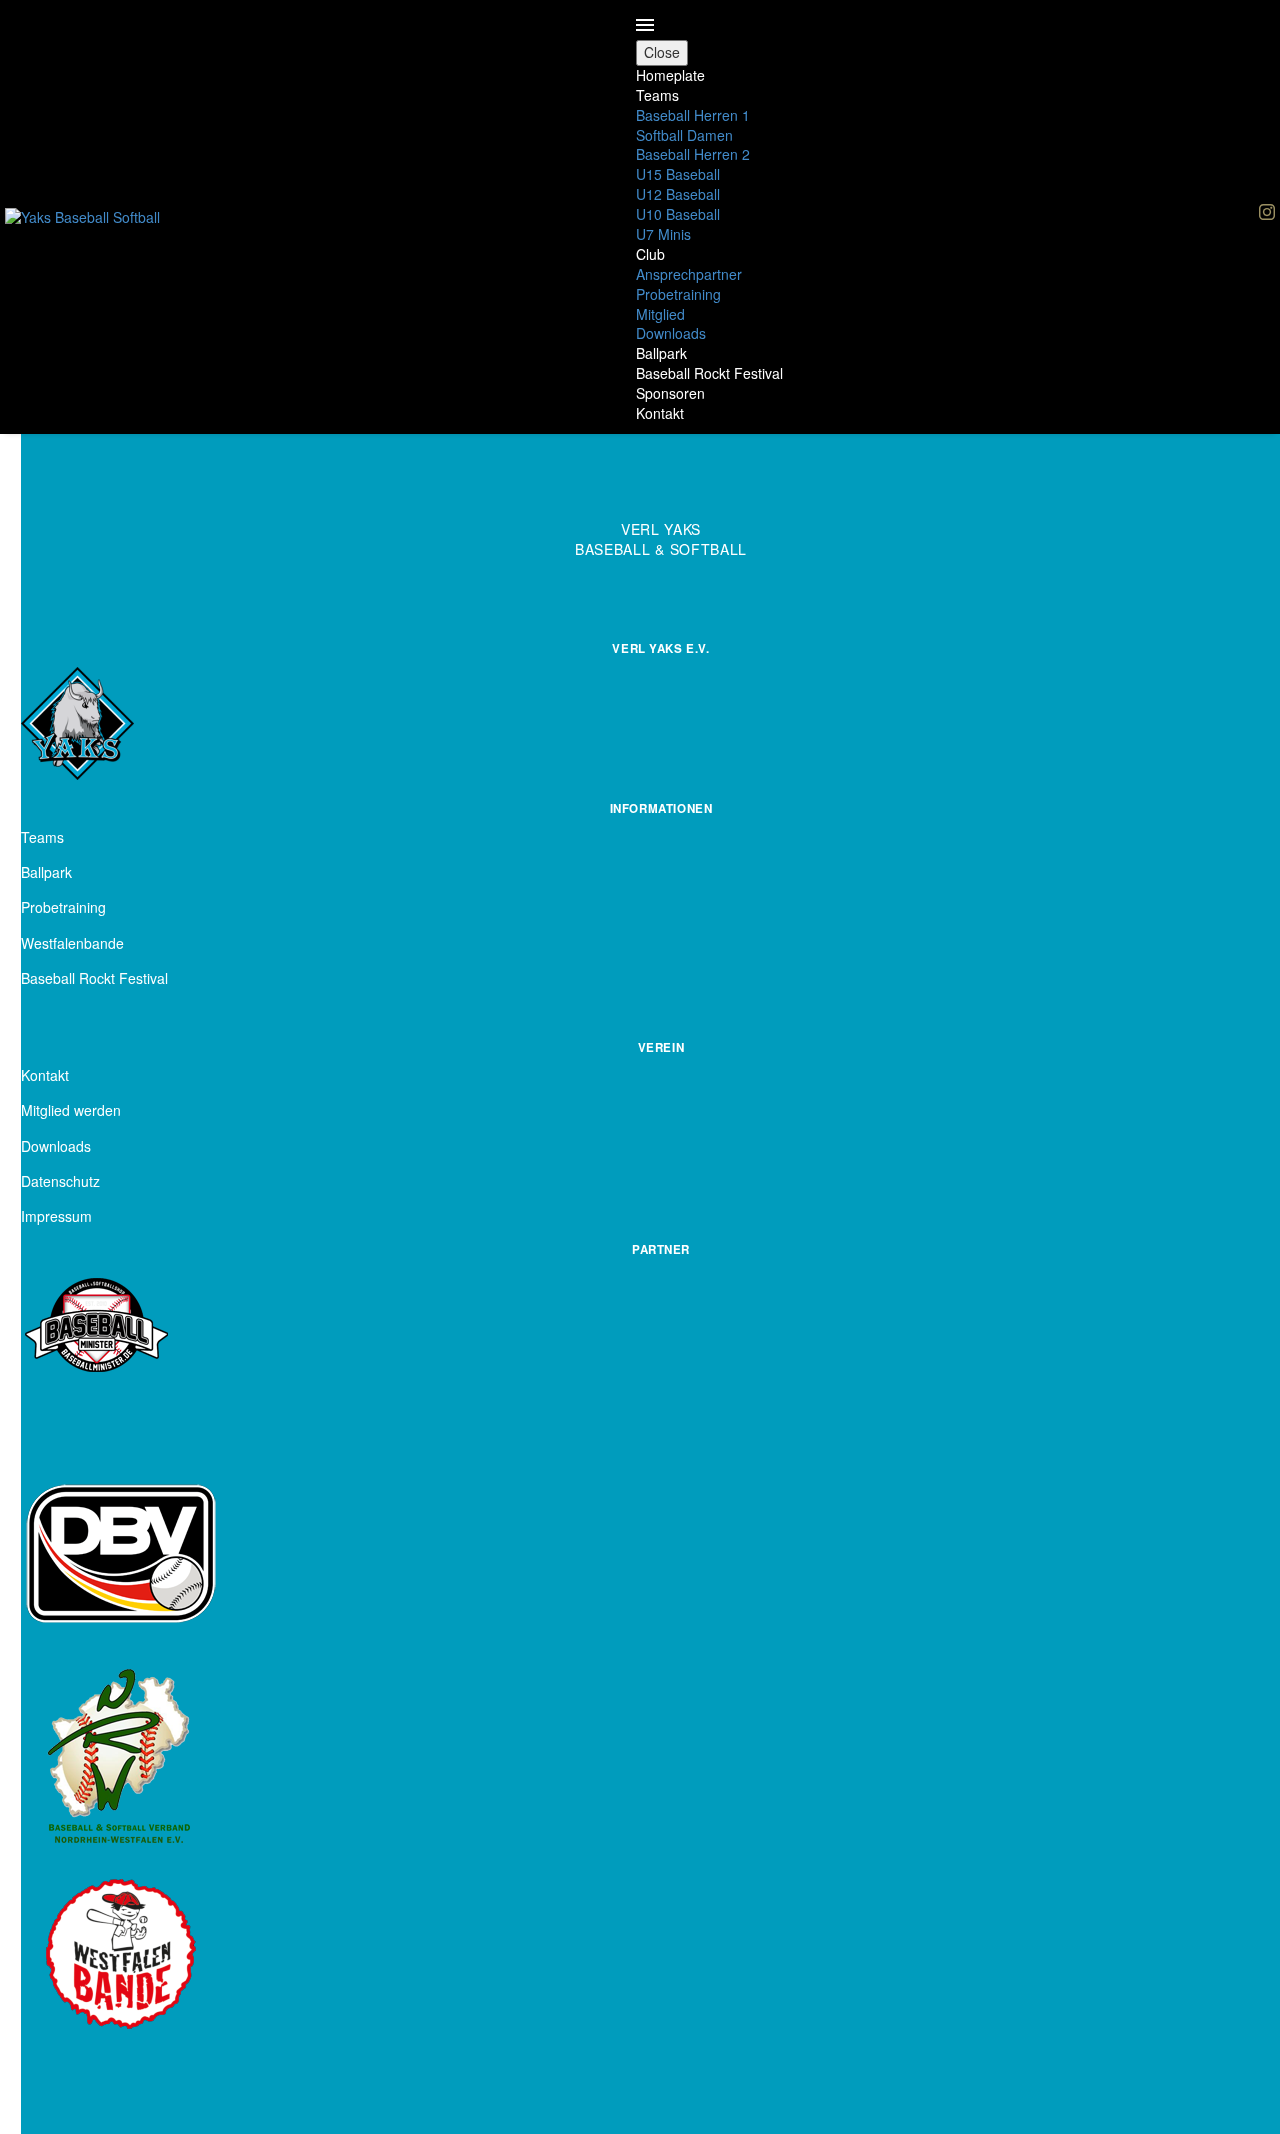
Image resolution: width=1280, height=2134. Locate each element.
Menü (645, 25)
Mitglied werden (71, 1110)
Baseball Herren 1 (693, 115)
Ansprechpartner (689, 274)
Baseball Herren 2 (693, 154)
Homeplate (670, 75)
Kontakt (660, 413)
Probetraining (678, 294)
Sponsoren (670, 393)
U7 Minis (663, 234)
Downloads (671, 333)
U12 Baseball (678, 194)
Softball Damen (684, 135)
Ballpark (661, 353)
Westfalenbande (72, 943)
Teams (657, 95)
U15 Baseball (678, 174)
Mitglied (660, 314)
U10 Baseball (678, 214)
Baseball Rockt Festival (709, 373)
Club (650, 254)
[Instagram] (1267, 212)
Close (662, 52)
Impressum (56, 1216)
